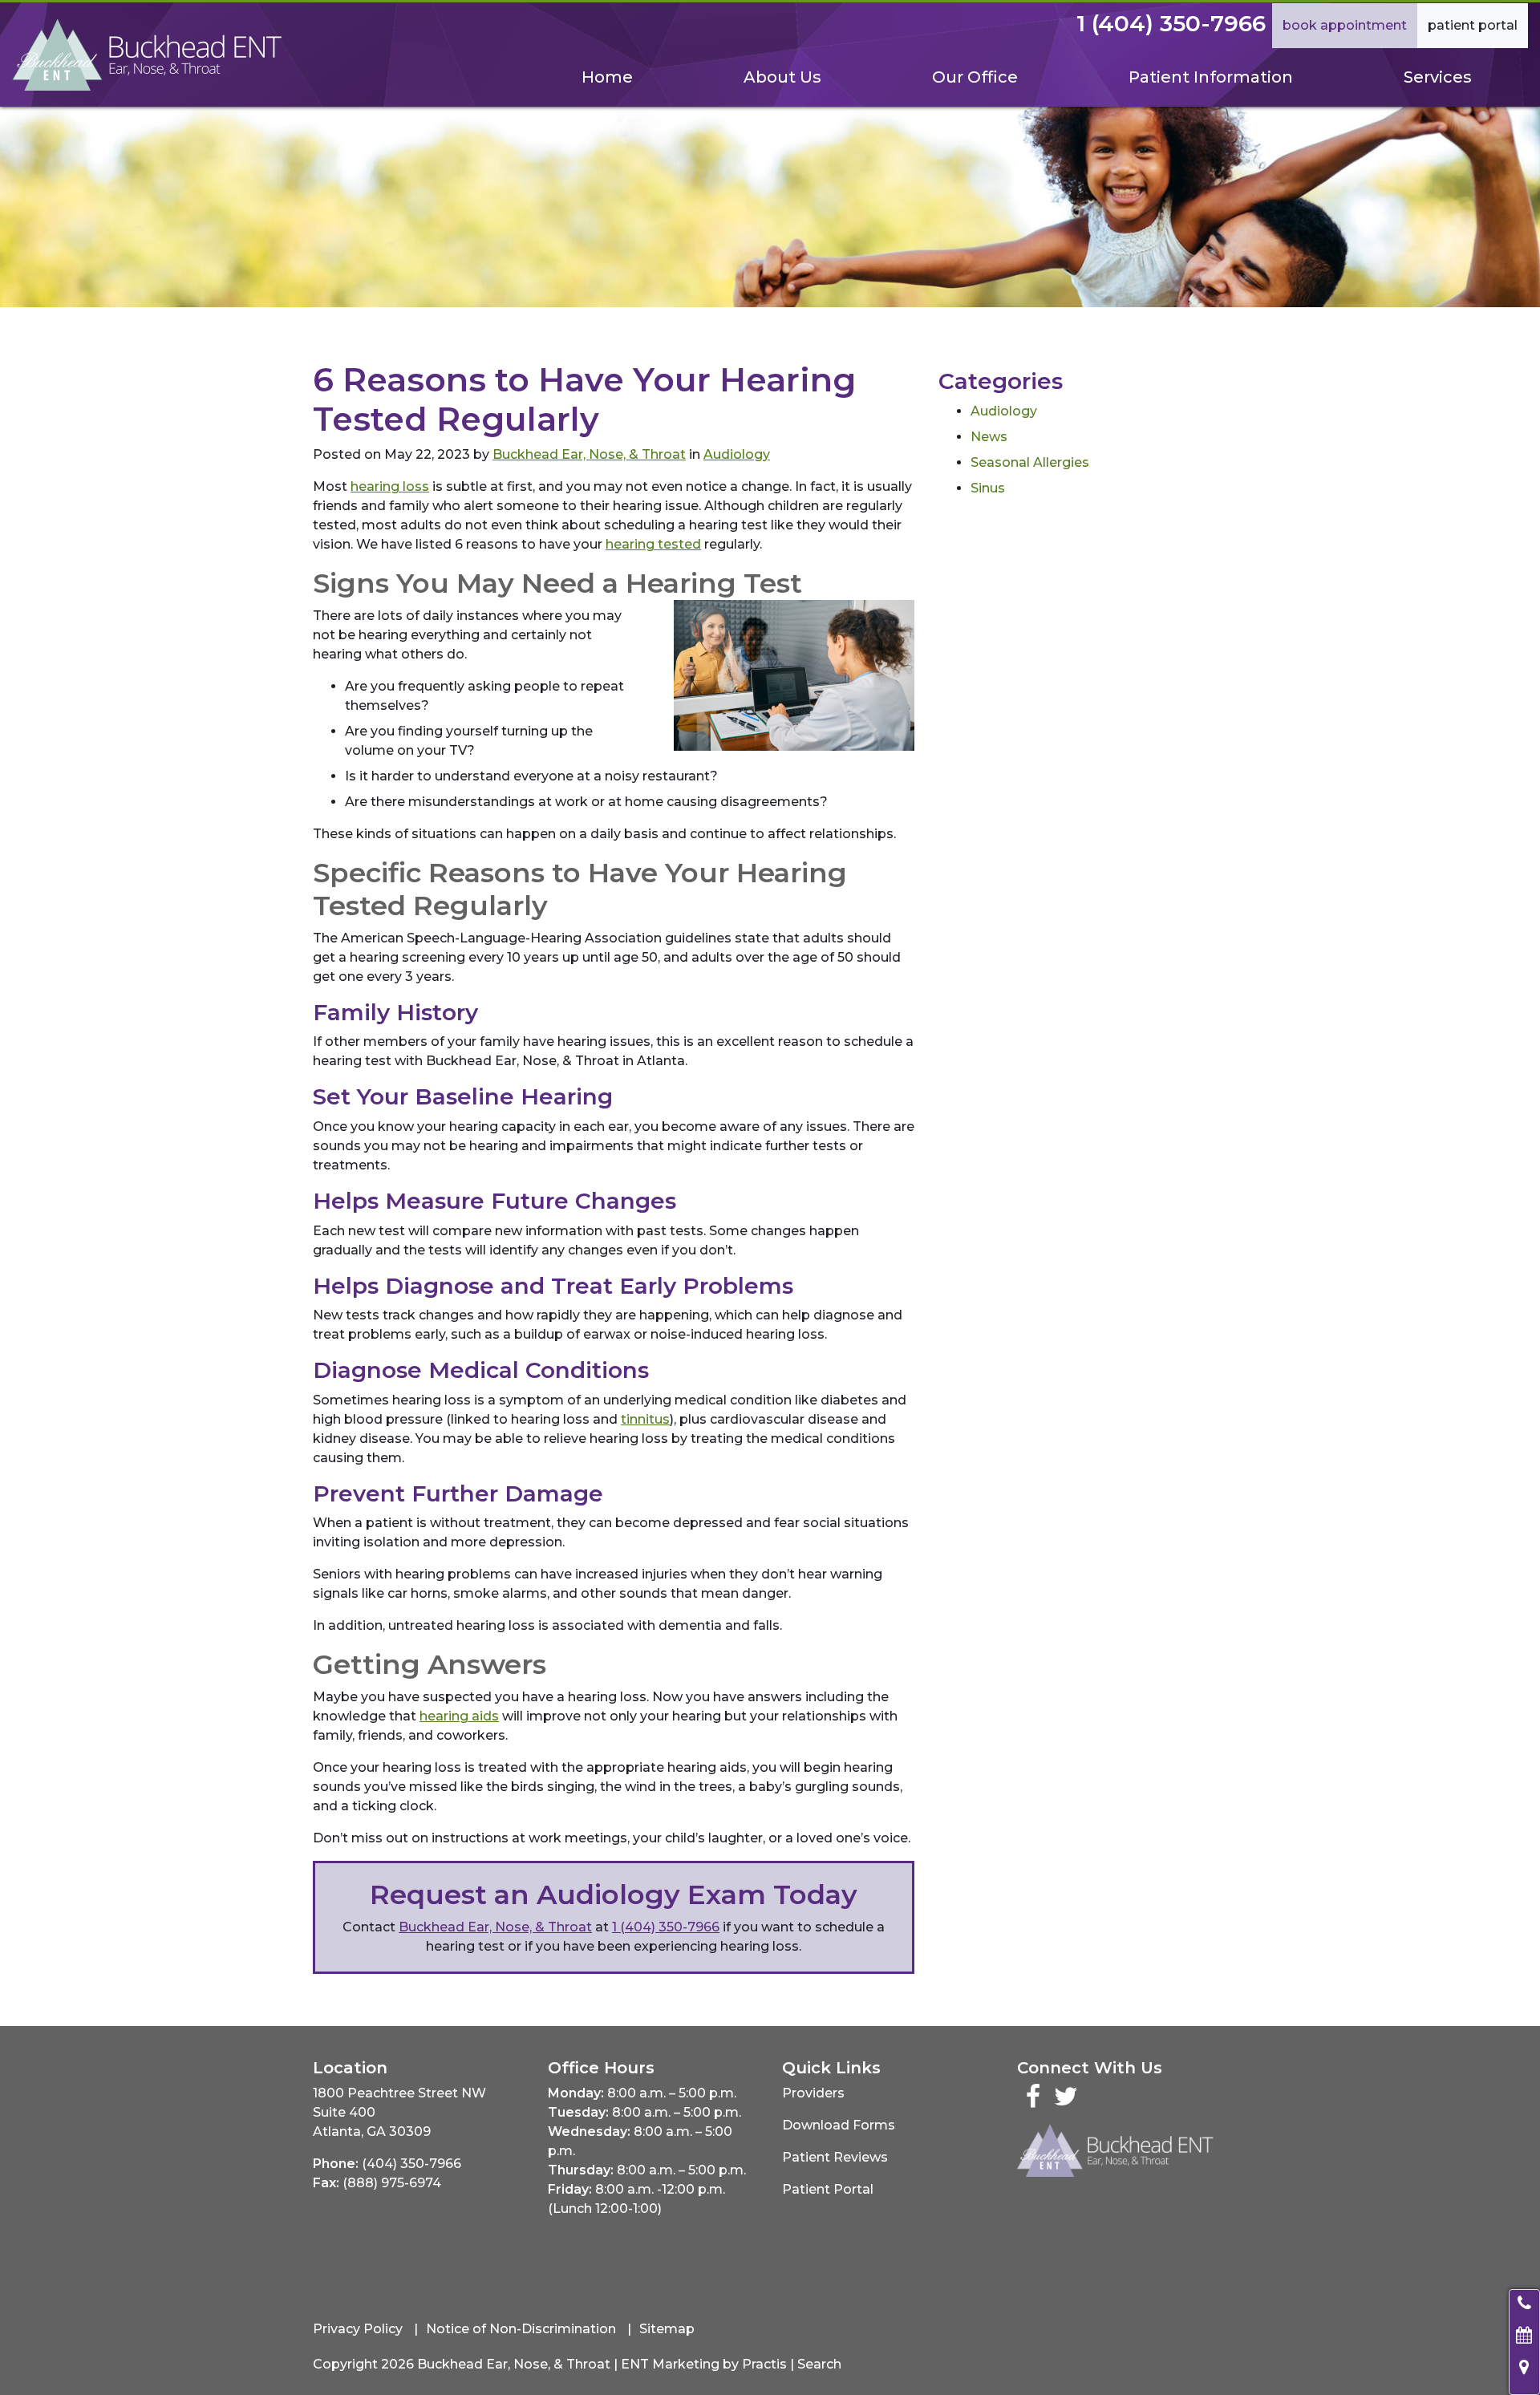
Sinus (988, 488)
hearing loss (390, 486)
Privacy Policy (358, 2329)
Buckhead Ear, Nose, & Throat (589, 454)
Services (1438, 77)
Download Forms (839, 2125)
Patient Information (1211, 77)
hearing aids (459, 1716)
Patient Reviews (835, 2157)
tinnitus (645, 1419)
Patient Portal (1473, 25)
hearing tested (653, 544)
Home (607, 77)
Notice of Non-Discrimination (521, 2329)
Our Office (975, 77)
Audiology (737, 454)
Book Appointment (1345, 25)
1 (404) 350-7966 (1171, 23)
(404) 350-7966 (411, 2164)
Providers (813, 2093)
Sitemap (667, 2329)
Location (350, 2068)
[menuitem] (607, 77)
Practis (764, 2364)
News (989, 437)
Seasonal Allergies (1030, 462)
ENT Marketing (670, 2364)
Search (819, 2364)
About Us (782, 77)
